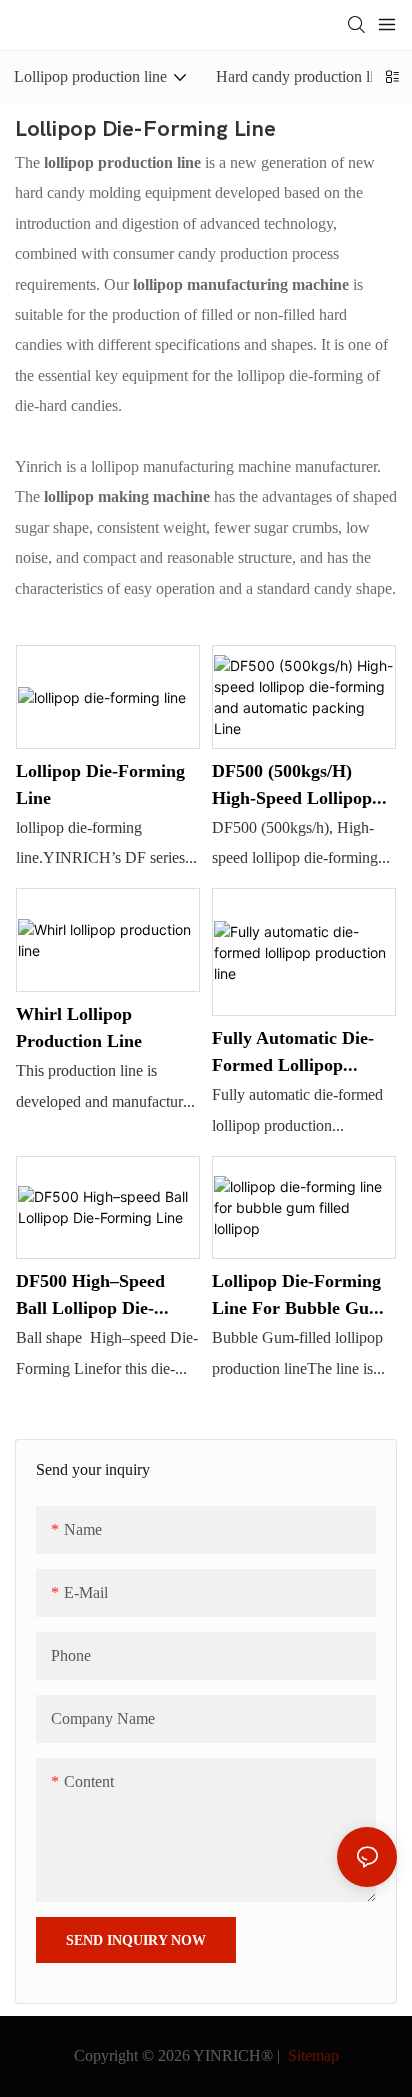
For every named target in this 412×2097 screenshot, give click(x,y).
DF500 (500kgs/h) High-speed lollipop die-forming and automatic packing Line (292, 785)
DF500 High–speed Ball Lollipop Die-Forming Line (90, 1295)
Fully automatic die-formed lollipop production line (293, 1052)
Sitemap (311, 2055)
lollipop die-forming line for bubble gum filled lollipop (298, 1295)
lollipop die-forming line (100, 784)
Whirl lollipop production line (79, 1027)
